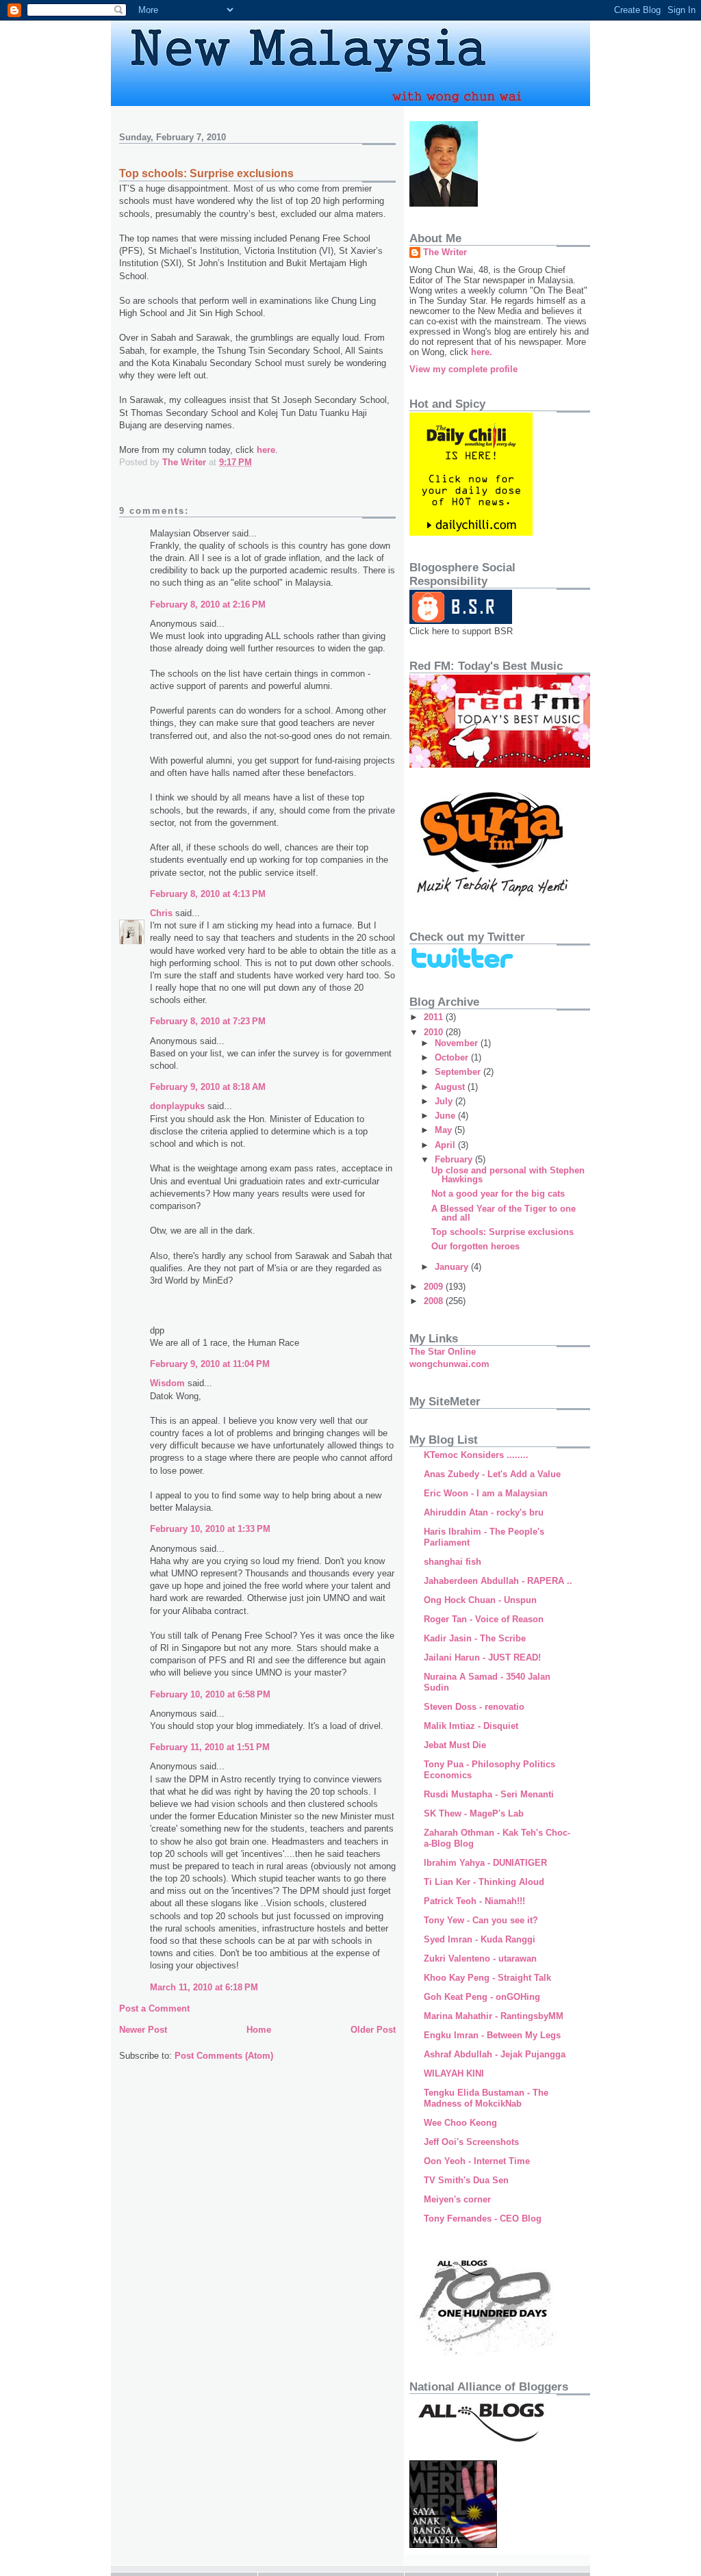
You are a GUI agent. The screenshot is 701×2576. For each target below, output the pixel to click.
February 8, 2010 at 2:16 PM (208, 604)
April (446, 1145)
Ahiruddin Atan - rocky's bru (484, 1512)
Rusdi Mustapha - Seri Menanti (489, 1794)
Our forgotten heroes (475, 1246)
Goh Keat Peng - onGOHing (482, 1997)
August (451, 1087)
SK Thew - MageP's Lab (474, 1813)
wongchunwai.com (449, 1364)
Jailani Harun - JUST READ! (482, 1657)
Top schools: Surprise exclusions (502, 1232)
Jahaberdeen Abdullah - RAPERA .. (498, 1581)
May (445, 1130)
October (453, 1057)
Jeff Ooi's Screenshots (471, 2142)
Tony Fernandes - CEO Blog (483, 2219)
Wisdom (167, 1383)
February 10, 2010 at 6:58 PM (210, 1694)
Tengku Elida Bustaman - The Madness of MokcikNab (486, 2098)
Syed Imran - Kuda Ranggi (480, 1939)
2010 (435, 1032)
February (455, 1159)
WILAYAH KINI (454, 2073)
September (459, 1072)
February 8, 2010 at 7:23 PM (208, 1021)
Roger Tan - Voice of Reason (484, 1619)
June (446, 1116)
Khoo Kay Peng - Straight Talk (487, 1978)
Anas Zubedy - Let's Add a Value (492, 1474)
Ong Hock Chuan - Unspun (480, 1600)
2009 (435, 1287)
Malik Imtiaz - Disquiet (471, 1726)
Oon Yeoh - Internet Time (477, 2161)
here (266, 450)
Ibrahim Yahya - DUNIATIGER (485, 1863)
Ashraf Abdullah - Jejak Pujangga (495, 2054)
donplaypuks (177, 1106)
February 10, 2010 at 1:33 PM (210, 1529)
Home (259, 2030)
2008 (435, 1301)
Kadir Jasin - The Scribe (475, 1638)
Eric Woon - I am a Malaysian (486, 1493)
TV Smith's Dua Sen (466, 2180)
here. (482, 352)
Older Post (373, 2030)
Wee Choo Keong (460, 2123)
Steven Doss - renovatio (474, 1707)
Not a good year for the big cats (498, 1194)
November (458, 1043)
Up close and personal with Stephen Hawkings (508, 1175)
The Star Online (443, 1352)
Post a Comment (154, 2008)
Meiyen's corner (457, 2199)
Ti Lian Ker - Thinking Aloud (484, 1882)
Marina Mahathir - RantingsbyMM (494, 2016)
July (445, 1101)
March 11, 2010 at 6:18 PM (204, 1987)
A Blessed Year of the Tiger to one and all (504, 1213)
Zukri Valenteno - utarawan (480, 1959)
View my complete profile (463, 369)
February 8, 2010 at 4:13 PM (208, 894)
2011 (435, 1017)
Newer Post (143, 2030)
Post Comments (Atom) (224, 2056)
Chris (161, 913)
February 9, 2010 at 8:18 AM (208, 1087)
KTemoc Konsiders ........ (476, 1455)
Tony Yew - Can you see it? (481, 1920)
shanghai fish (453, 1562)
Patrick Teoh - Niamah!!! (474, 1901)
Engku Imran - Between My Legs (492, 2035)
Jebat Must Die (455, 1745)
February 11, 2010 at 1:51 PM (210, 1747)
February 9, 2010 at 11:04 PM (210, 1364)
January (453, 1267)
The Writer (445, 252)
